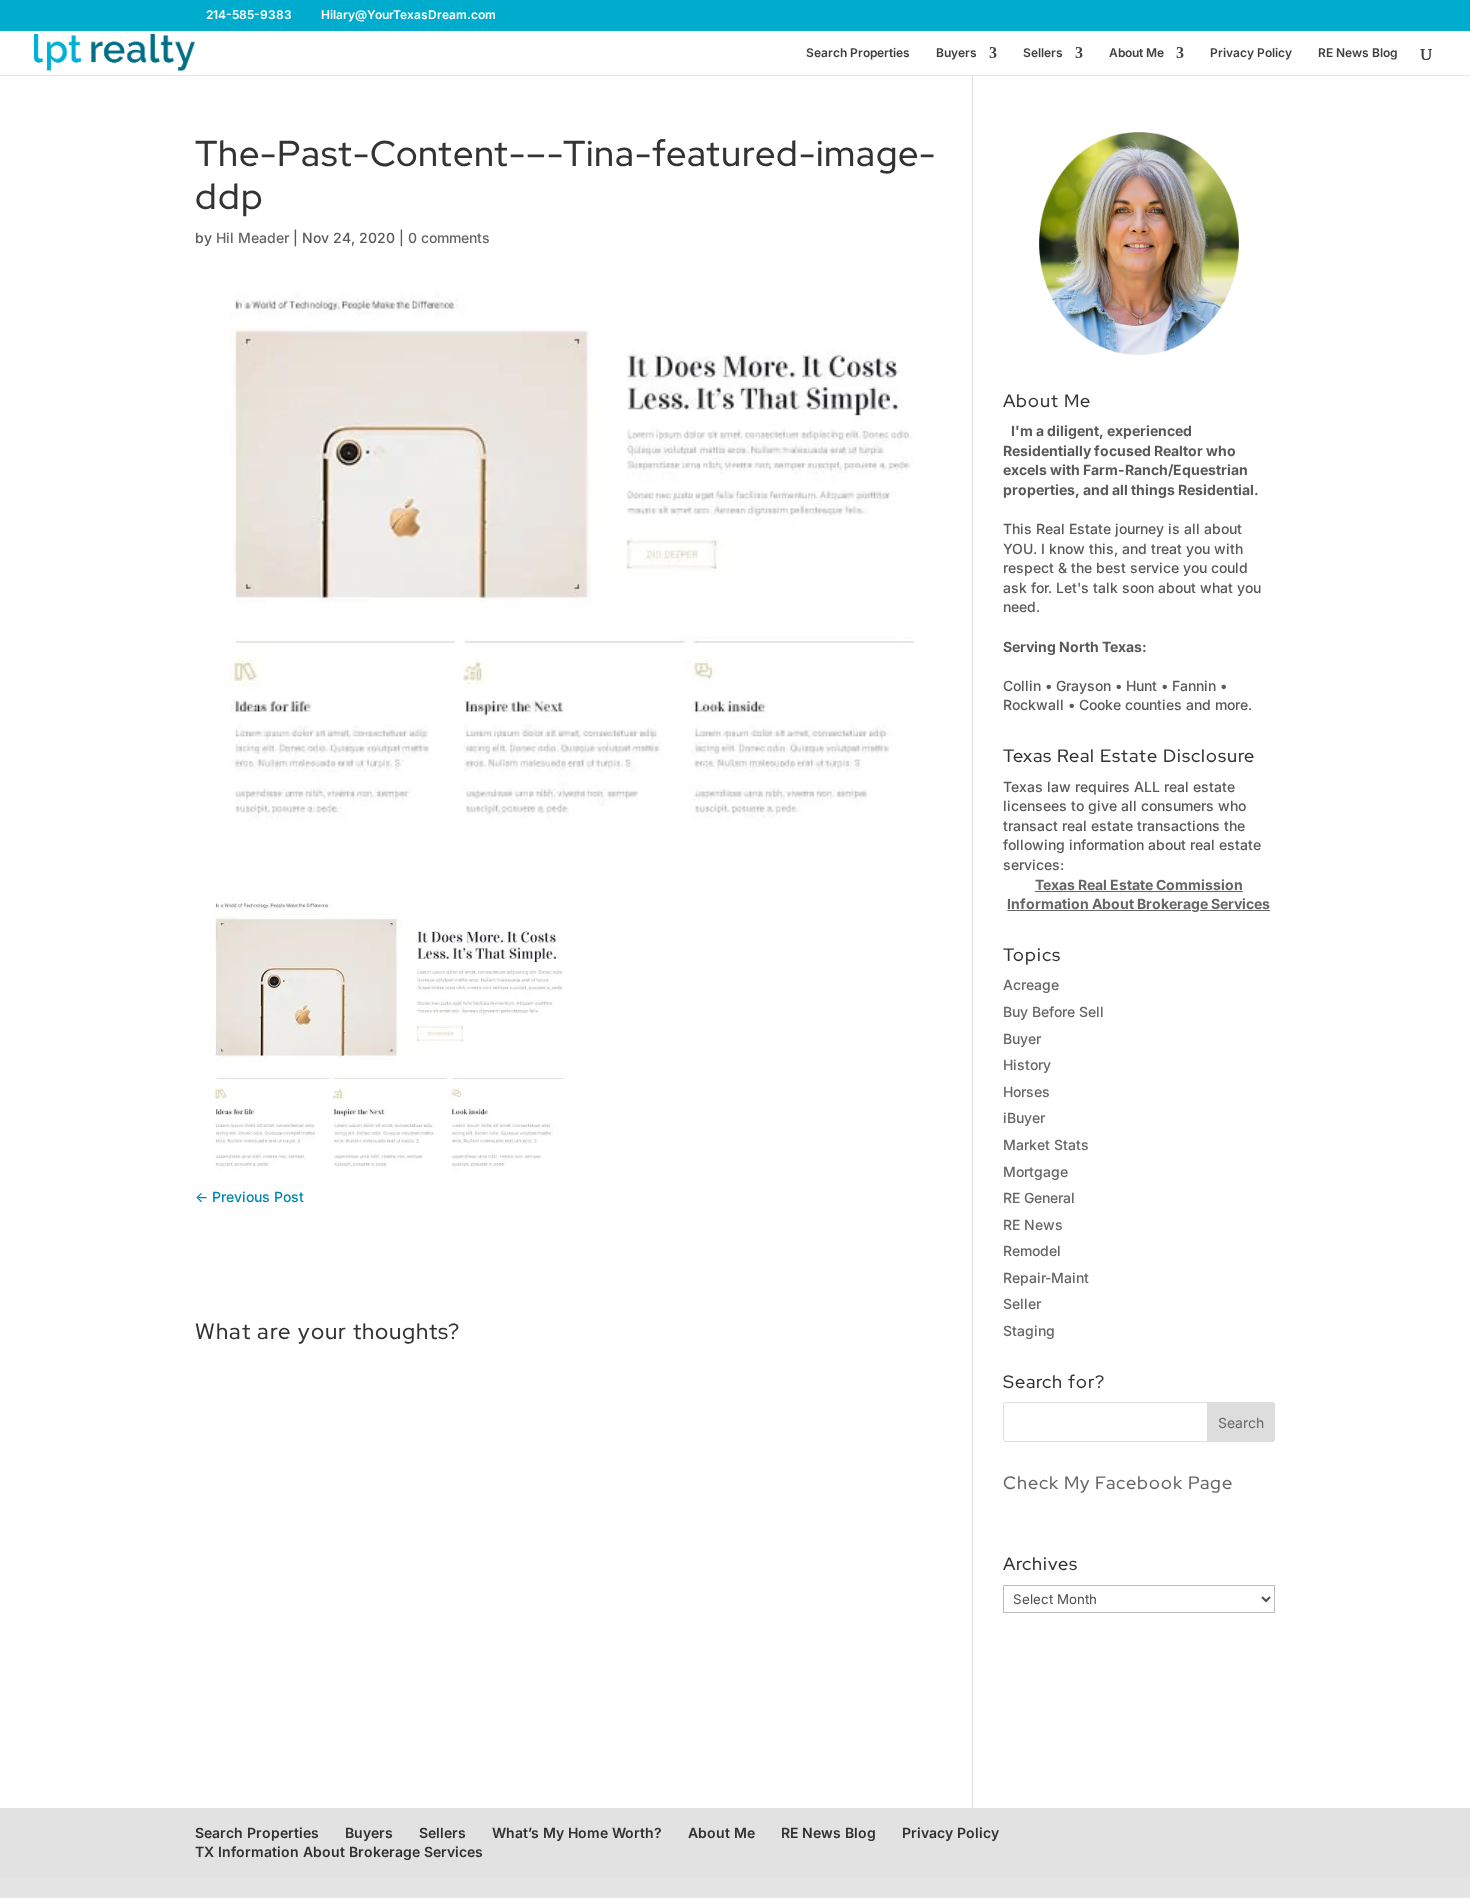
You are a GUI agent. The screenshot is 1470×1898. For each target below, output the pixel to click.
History (1027, 1064)
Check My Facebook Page (1118, 1482)
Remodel (1032, 1250)
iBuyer (1024, 1117)
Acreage (1031, 984)
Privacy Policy (1251, 53)
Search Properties (858, 53)
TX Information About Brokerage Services (339, 1851)
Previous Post (249, 1196)
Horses (1026, 1091)
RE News (1033, 1224)
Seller (1022, 1303)
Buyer (1022, 1038)
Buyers (956, 53)
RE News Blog (1358, 53)
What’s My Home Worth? (577, 1832)
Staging (1029, 1330)
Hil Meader (252, 237)
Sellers (1043, 53)
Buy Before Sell (1053, 1011)
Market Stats (1046, 1144)
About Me (1136, 53)
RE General (1039, 1197)
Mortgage (1035, 1171)
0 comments (449, 237)
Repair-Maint (1046, 1277)
